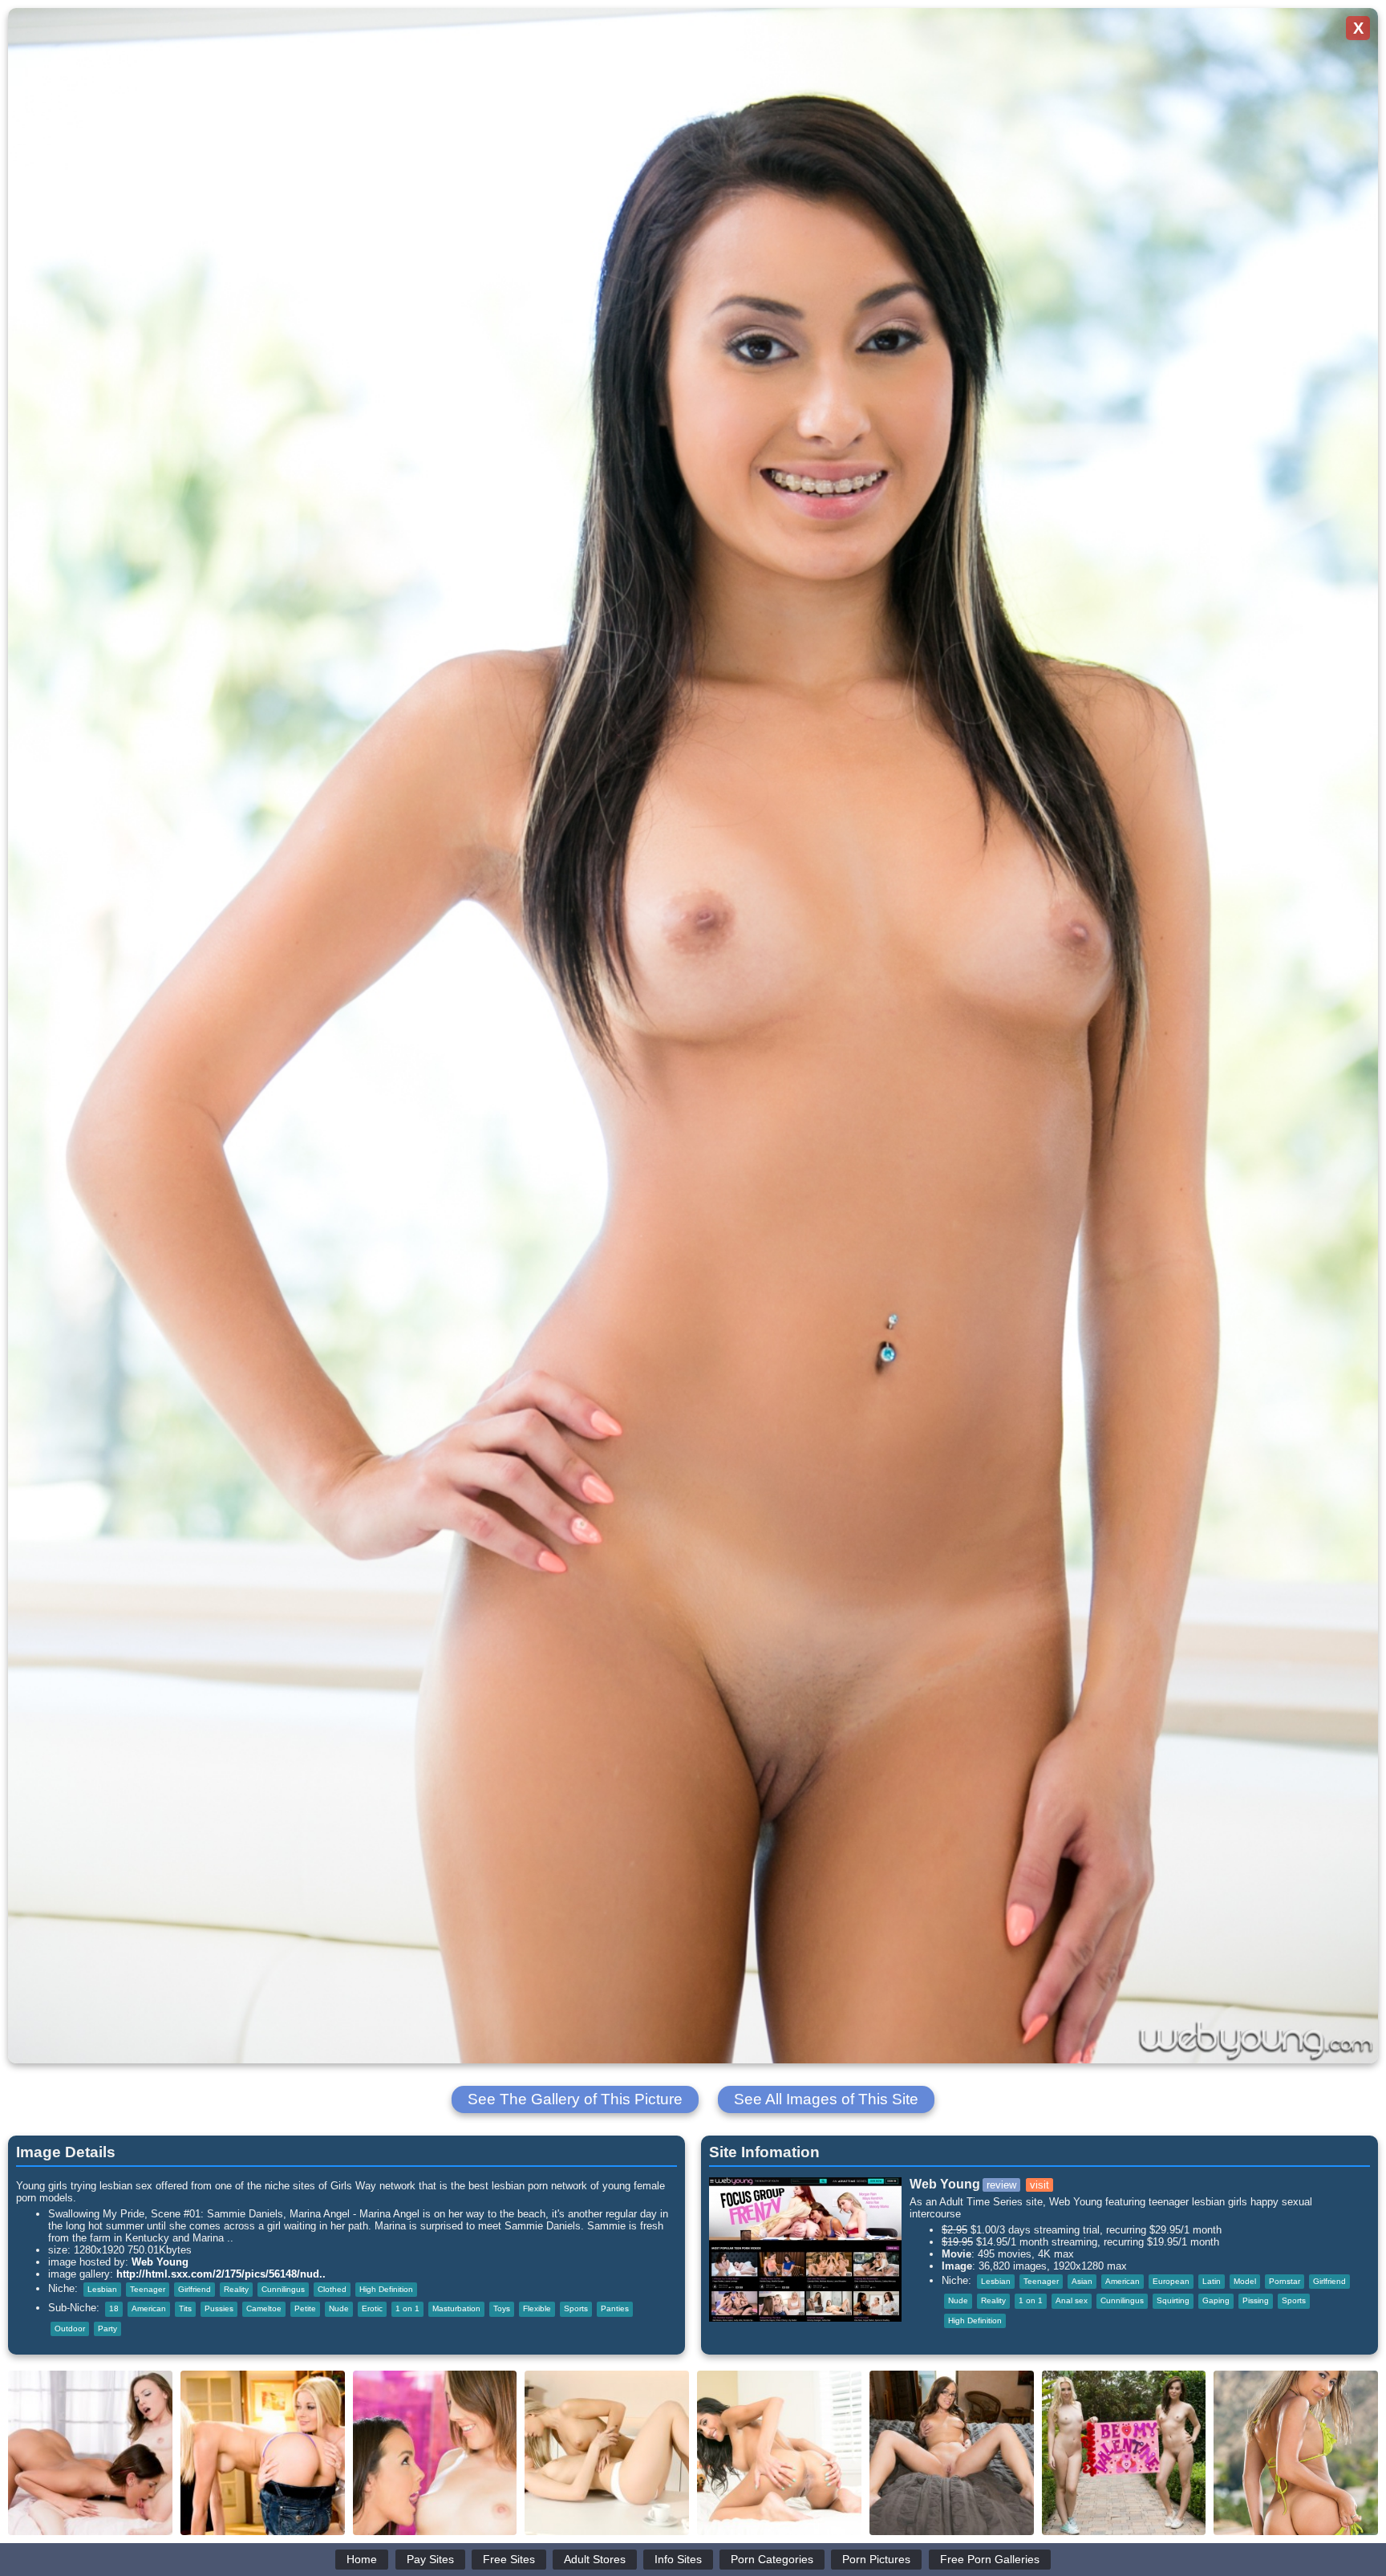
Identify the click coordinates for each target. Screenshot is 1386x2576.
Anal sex (1072, 2300)
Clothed (332, 2289)
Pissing (1256, 2300)
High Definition (386, 2289)
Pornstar (1285, 2281)
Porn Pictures (876, 2559)
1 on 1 (407, 2308)
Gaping (1216, 2300)
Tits (185, 2308)
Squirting (1173, 2300)
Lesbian (102, 2289)
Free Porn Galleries (990, 2559)
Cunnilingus (283, 2289)
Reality (236, 2289)
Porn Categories (772, 2559)
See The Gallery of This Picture (575, 2099)
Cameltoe (264, 2308)
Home (362, 2559)
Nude (339, 2308)
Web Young (160, 2262)
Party (107, 2329)
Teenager (148, 2289)
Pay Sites (430, 2559)
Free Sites (509, 2559)
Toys (502, 2308)
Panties (615, 2308)
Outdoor (70, 2329)
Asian (1082, 2281)
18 (114, 2308)
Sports (576, 2308)
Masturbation (456, 2308)
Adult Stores (595, 2559)
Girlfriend (195, 2289)
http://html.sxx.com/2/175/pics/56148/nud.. (221, 2274)
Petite (305, 2308)
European (1171, 2281)
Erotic (372, 2308)
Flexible (537, 2308)
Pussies (219, 2308)
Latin (1212, 2281)
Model (1245, 2281)
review (1001, 2185)
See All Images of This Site (826, 2099)
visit (1039, 2185)
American (149, 2308)
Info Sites (678, 2559)
